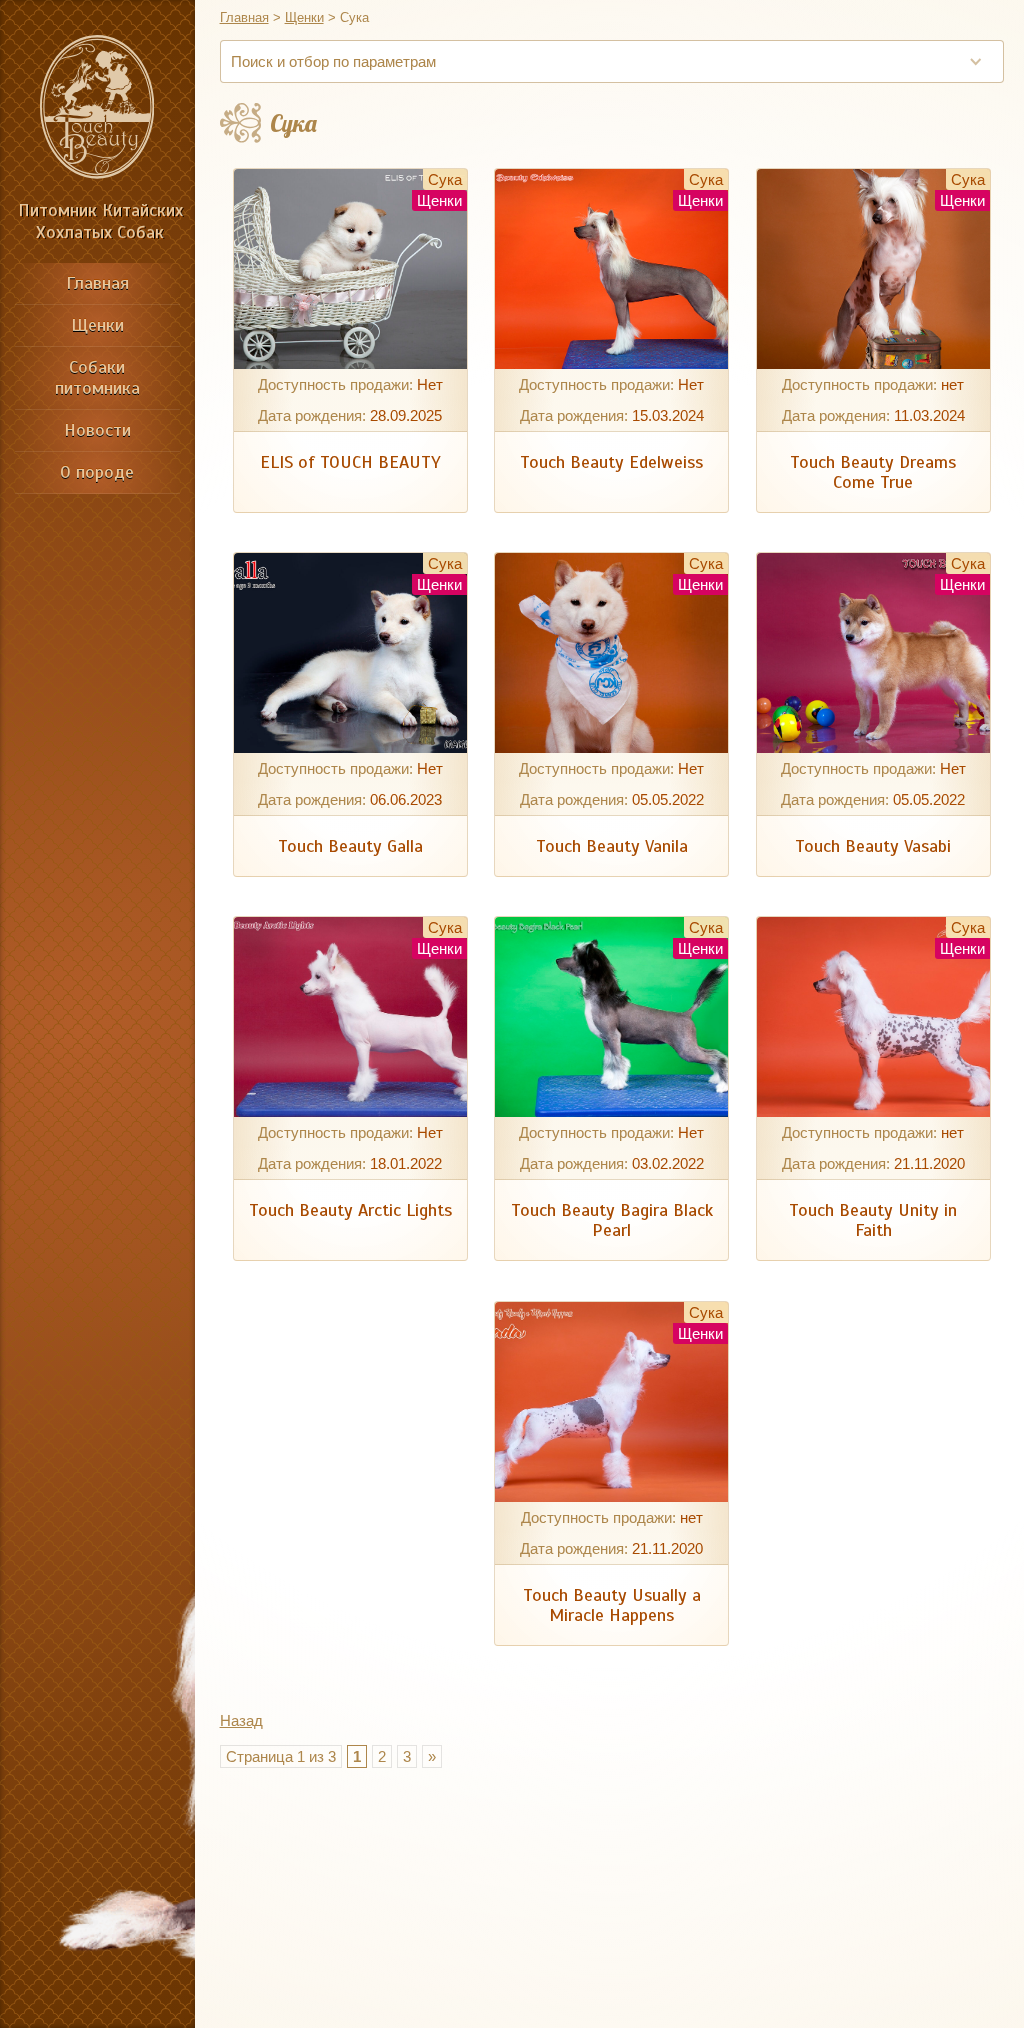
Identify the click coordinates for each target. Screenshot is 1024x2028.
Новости (97, 430)
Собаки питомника (97, 377)
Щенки (97, 325)
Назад (241, 1720)
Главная (97, 283)
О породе (97, 472)
